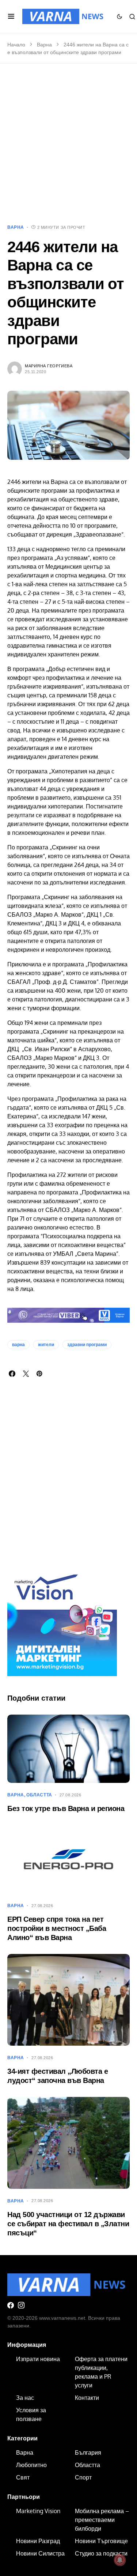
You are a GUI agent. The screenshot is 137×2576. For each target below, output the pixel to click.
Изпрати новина (38, 2359)
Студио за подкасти (101, 2553)
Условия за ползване (31, 2414)
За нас (25, 2398)
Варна (44, 45)
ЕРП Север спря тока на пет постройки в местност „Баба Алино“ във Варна (57, 1928)
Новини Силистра (40, 2553)
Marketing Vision (38, 2511)
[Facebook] (11, 2305)
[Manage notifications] (120, 2560)
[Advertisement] (68, 144)
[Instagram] (21, 2305)
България (88, 2452)
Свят (23, 2477)
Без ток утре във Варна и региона (66, 1808)
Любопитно (31, 2465)
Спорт (83, 2477)
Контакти (87, 2398)
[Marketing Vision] (62, 1621)
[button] (11, 16)
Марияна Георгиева (49, 366)
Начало (16, 45)
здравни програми (87, 1345)
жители (46, 1345)
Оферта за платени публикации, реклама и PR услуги (101, 2372)
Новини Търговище (101, 2541)
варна (18, 1345)
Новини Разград (38, 2541)
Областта (39, 1795)
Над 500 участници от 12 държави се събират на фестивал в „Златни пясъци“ (68, 2224)
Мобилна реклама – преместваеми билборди (102, 2520)
